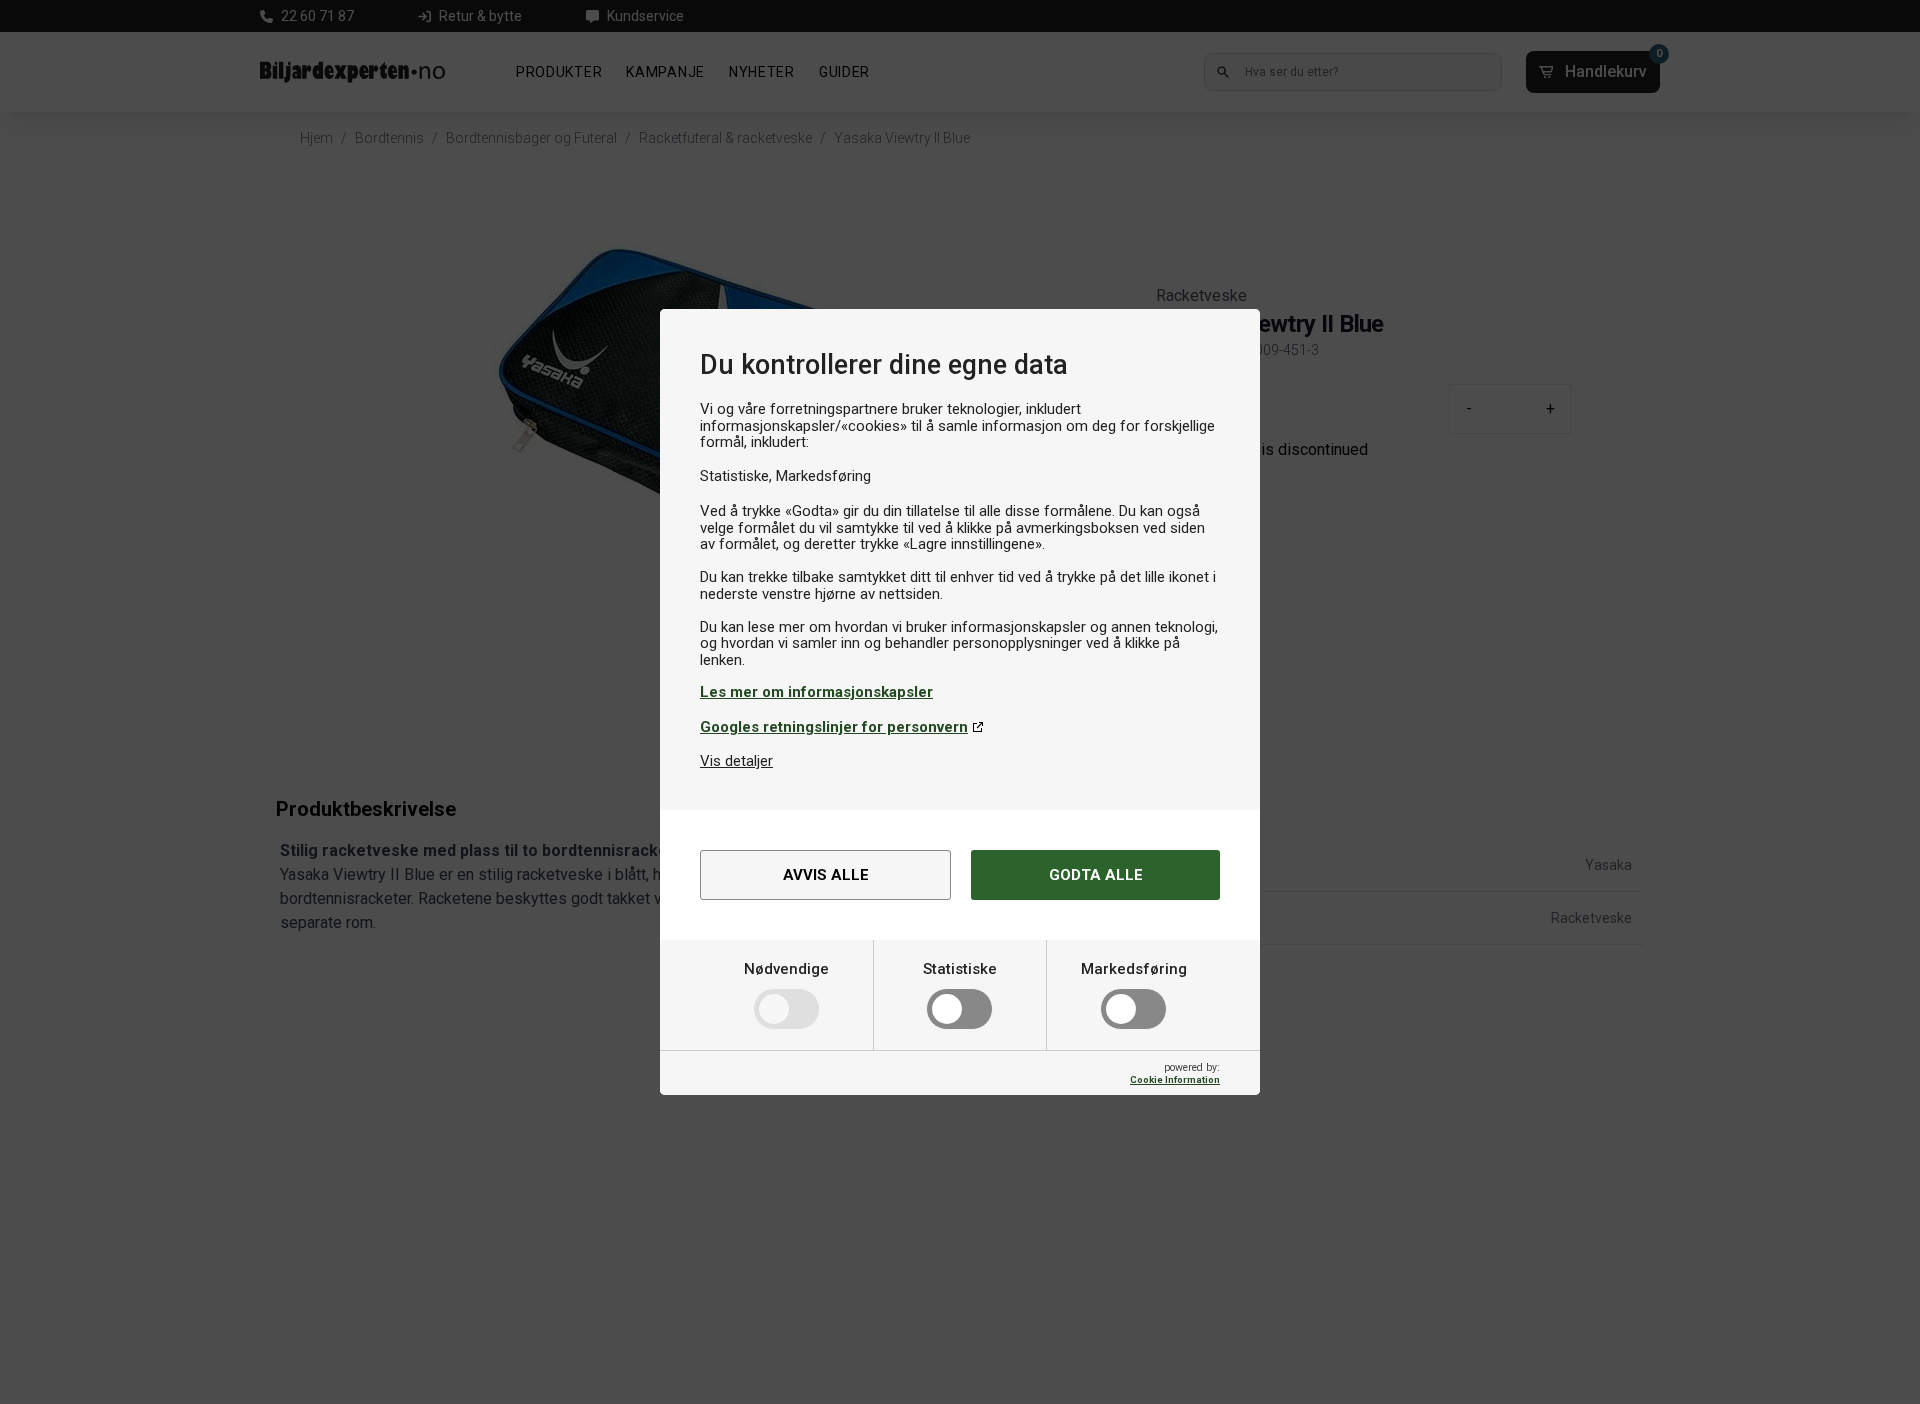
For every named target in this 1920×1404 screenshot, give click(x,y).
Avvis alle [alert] (826, 875)
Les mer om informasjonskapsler (816, 692)
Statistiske (960, 969)
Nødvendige (786, 969)
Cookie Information (1175, 1079)
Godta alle (1096, 875)
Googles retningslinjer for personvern (834, 727)
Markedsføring (1134, 969)
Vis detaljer (736, 761)
